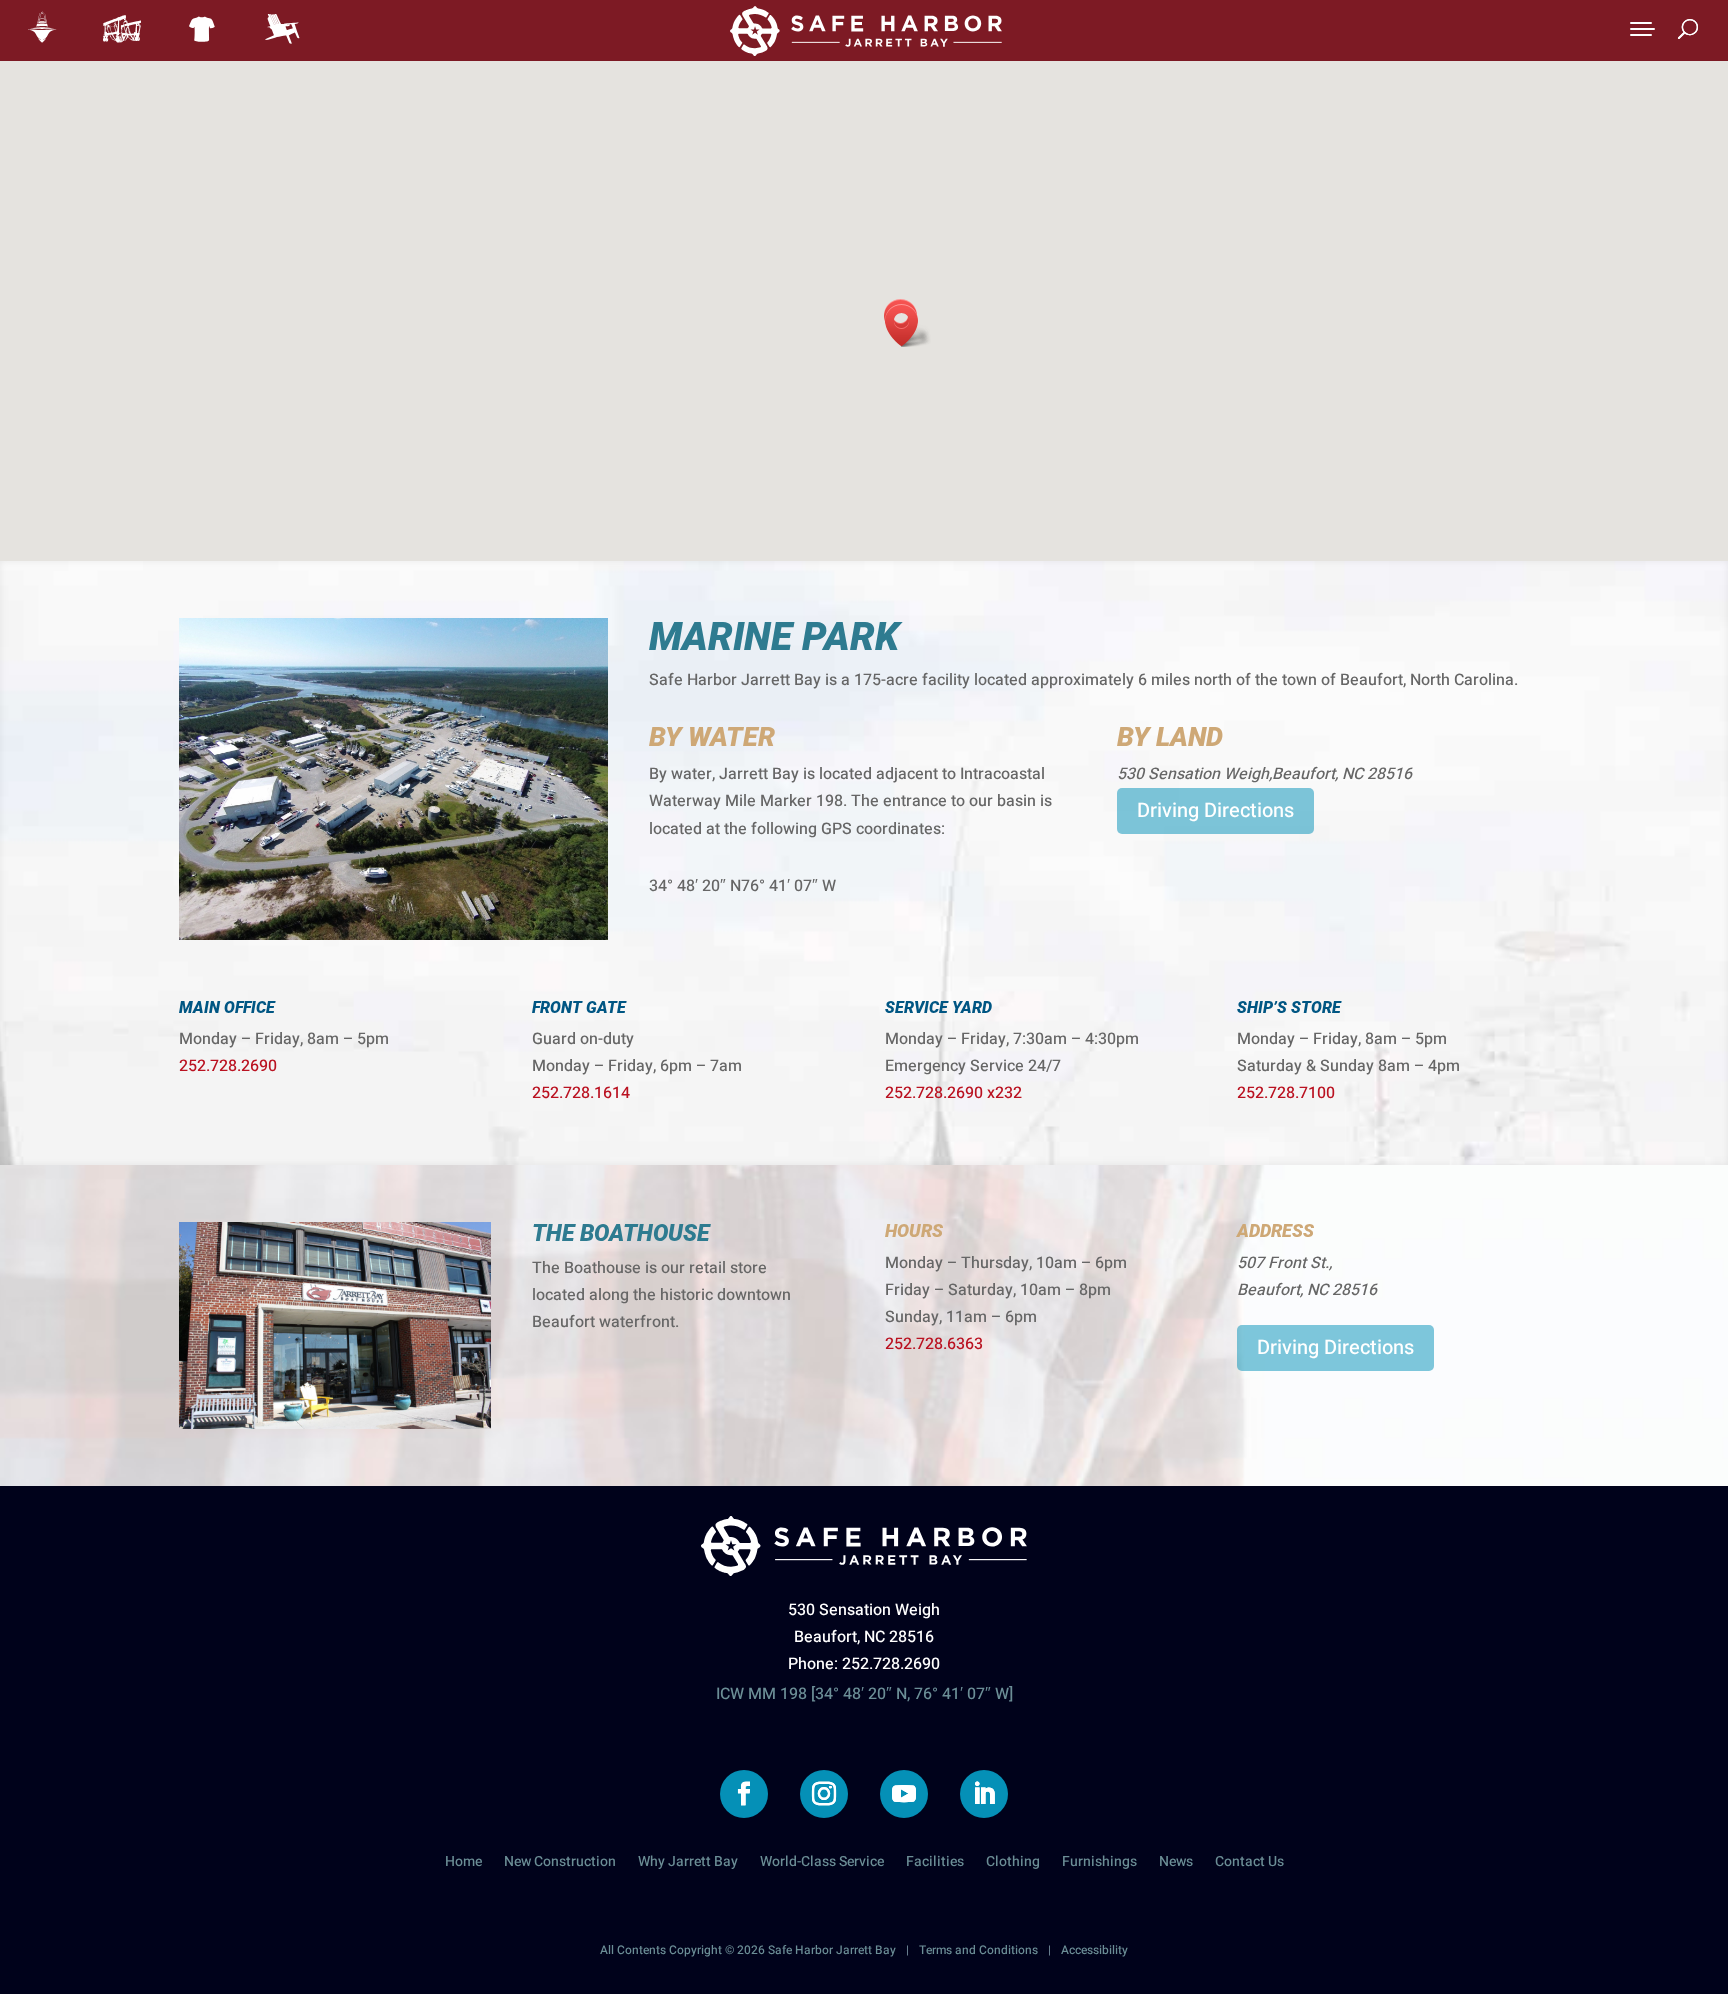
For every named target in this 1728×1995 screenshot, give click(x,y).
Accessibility (1094, 1950)
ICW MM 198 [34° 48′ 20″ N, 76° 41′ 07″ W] (864, 1694)
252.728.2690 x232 (953, 1093)
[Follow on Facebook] (744, 1794)
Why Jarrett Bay (688, 1863)
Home (463, 1863)
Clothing (1013, 1863)
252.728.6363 (934, 1344)
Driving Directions (1215, 810)
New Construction (560, 1863)
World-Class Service (822, 1863)
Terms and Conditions (978, 1950)
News (1176, 1863)
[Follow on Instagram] (824, 1794)
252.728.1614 (581, 1093)
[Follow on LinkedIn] (984, 1794)
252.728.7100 (1286, 1093)
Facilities (935, 1863)
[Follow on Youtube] (904, 1794)
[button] (908, 325)
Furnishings (1099, 1863)
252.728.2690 (228, 1066)
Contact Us (1249, 1863)
